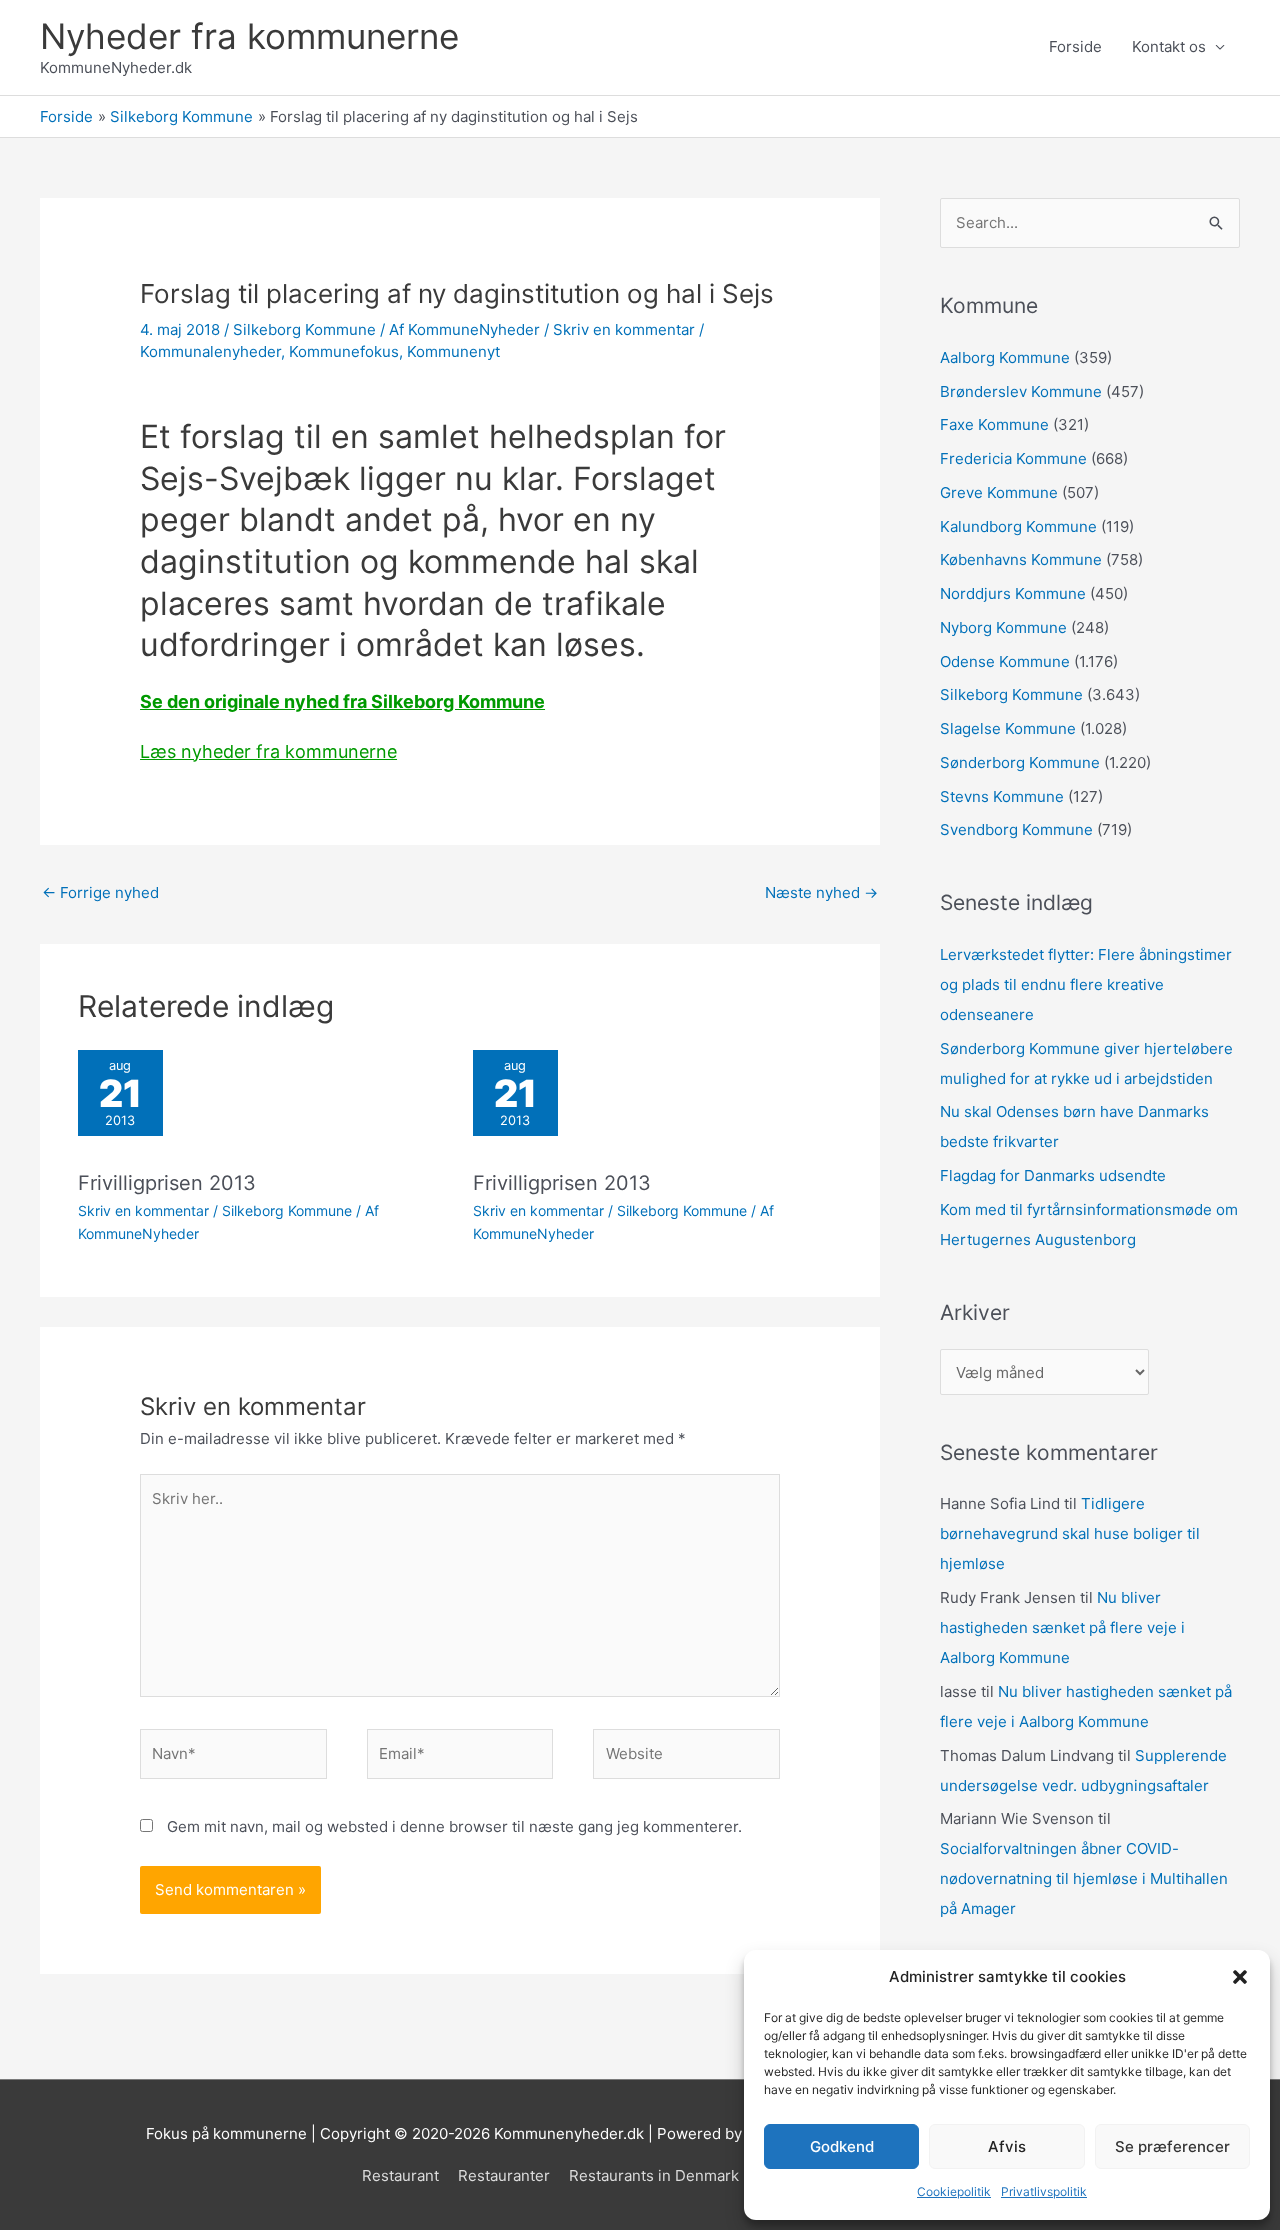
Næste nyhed (821, 892)
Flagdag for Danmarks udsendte (1053, 1175)
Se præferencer (1172, 2146)
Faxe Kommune (994, 424)
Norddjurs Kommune (1013, 593)
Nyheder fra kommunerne (249, 36)
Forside (1075, 46)
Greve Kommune (999, 492)
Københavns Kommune (1021, 559)
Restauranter (504, 2175)
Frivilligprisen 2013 (167, 1183)
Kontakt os (1169, 46)
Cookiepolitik (954, 2191)
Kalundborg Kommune (1018, 526)
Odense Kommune (1005, 661)
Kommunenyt (453, 351)
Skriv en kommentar (624, 329)
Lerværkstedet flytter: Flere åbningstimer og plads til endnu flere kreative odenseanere (1086, 984)
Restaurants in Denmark (654, 2175)
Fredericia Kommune (1013, 458)
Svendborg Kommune (1016, 829)
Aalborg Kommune (1005, 357)
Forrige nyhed (100, 892)
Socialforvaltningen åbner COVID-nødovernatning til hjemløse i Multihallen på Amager (1084, 1878)
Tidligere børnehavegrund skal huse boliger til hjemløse (1070, 1533)
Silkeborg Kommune (304, 329)
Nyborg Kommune (1003, 627)
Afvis (1007, 2146)
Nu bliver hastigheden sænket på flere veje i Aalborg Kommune (1062, 1627)
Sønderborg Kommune (1020, 762)
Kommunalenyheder (210, 351)
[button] (1240, 1977)
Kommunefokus (344, 351)
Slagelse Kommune (1008, 728)
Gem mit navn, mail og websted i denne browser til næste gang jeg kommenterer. (454, 1826)
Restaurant (400, 2175)
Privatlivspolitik (1044, 2191)
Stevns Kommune (1002, 796)
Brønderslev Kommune (1021, 391)
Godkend (842, 2146)
